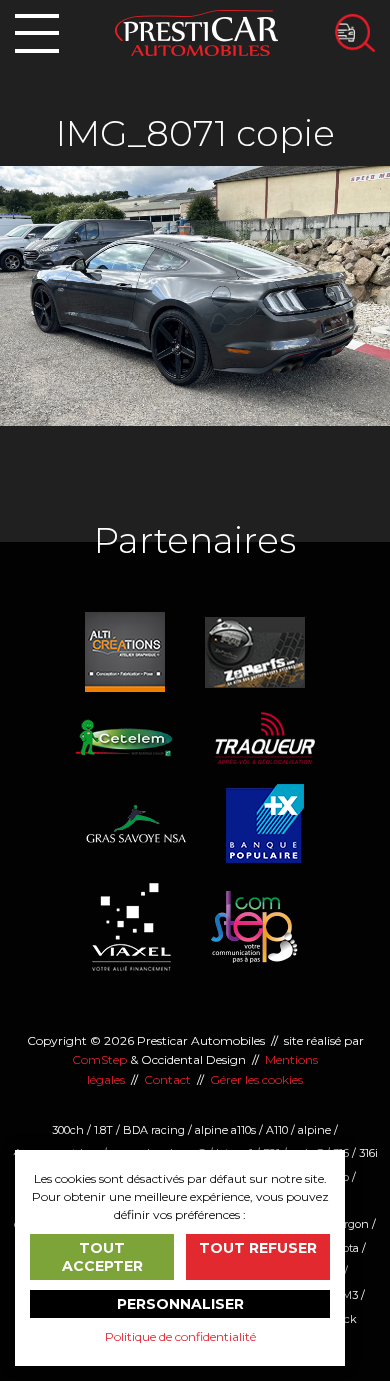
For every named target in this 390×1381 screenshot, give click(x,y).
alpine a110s (225, 1130)
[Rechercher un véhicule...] (355, 33)
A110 (277, 1130)
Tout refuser (258, 1248)
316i (368, 1153)
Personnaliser (180, 1304)
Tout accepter (102, 1257)
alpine (314, 1130)
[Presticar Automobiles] (196, 31)
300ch (68, 1130)
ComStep (99, 1059)
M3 (350, 1295)
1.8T (103, 1130)
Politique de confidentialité (180, 1336)
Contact (167, 1079)
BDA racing (154, 1130)
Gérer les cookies (256, 1079)
